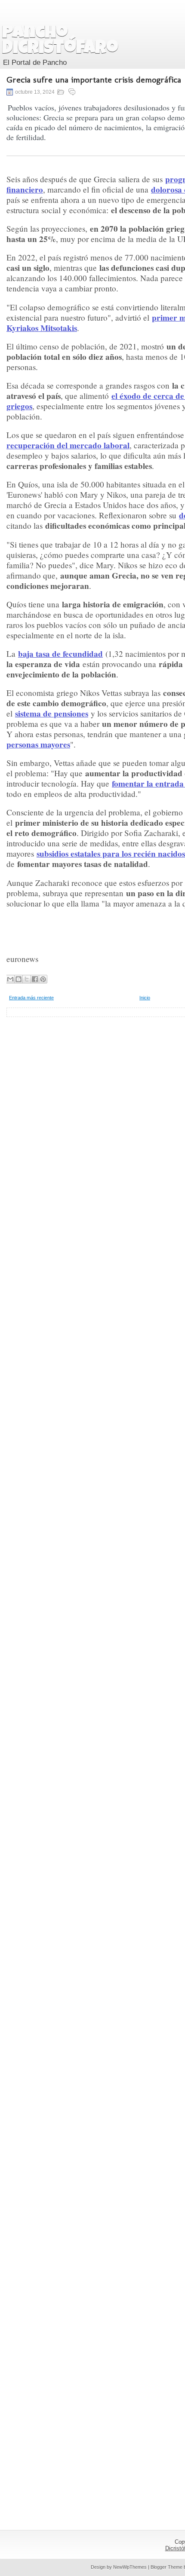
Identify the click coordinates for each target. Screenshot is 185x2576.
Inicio (145, 998)
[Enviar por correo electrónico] (10, 979)
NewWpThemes (130, 2567)
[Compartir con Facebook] (35, 979)
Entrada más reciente (31, 998)
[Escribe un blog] (18, 979)
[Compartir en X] (27, 979)
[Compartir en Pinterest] (43, 979)
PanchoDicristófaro (60, 41)
